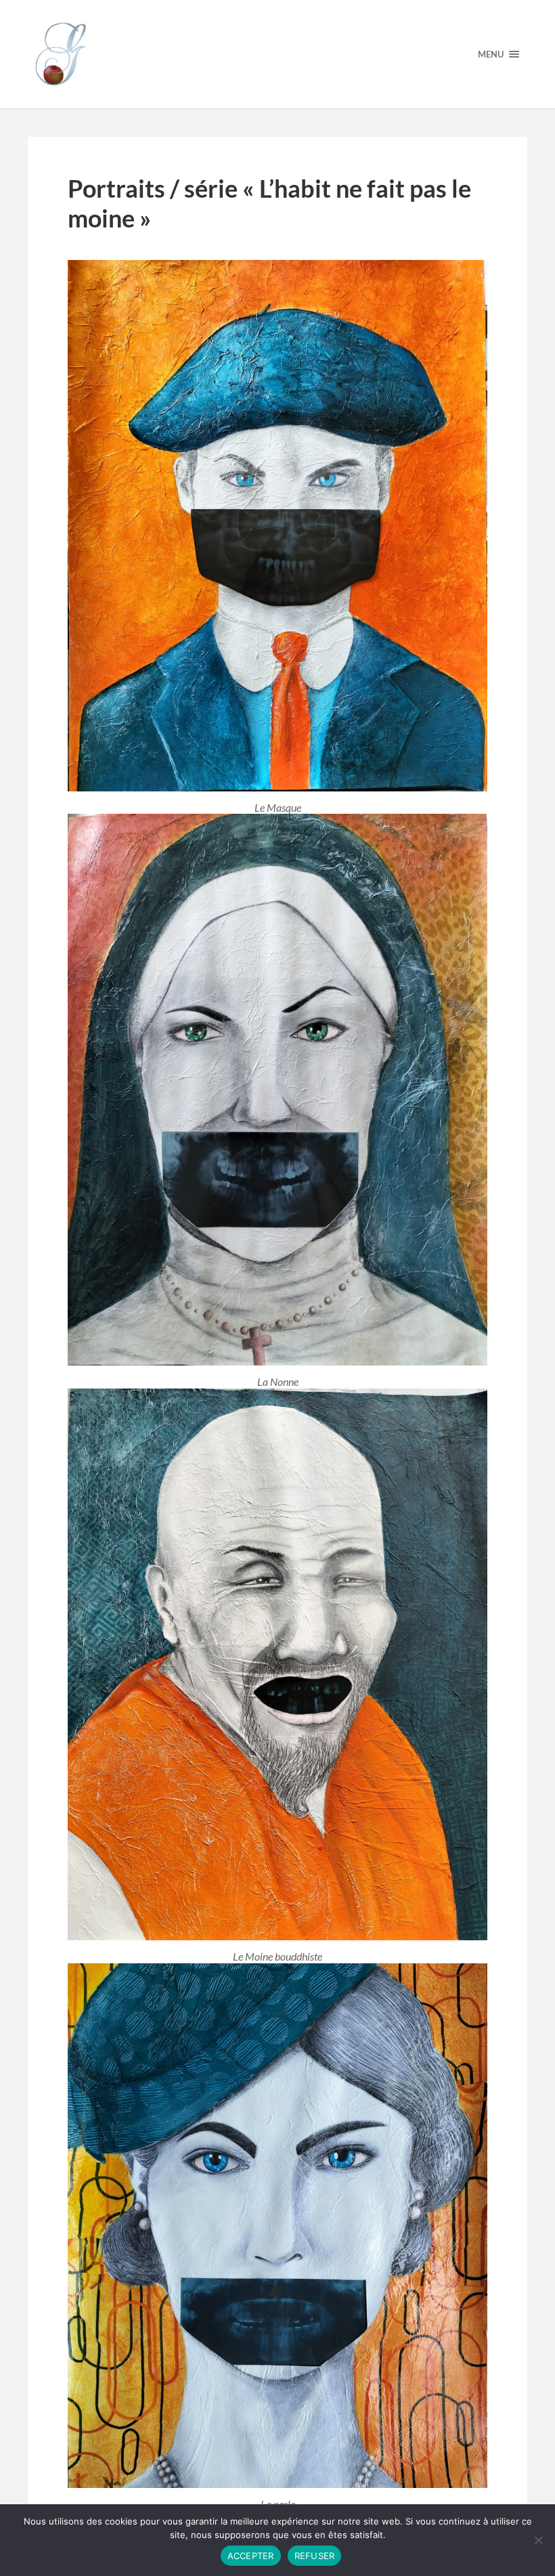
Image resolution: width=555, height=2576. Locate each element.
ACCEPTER (251, 2556)
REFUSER (315, 2556)
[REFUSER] (538, 2540)
